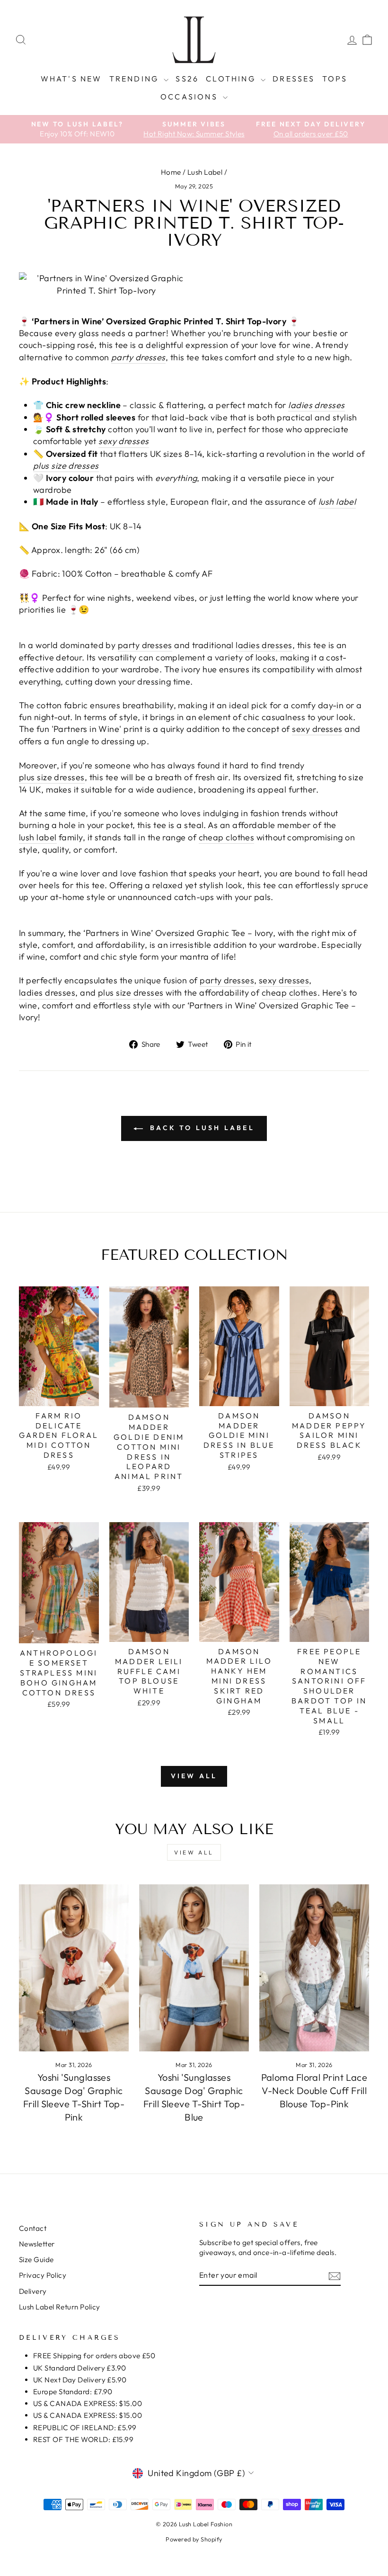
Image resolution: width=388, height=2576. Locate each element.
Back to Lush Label (201, 1128)
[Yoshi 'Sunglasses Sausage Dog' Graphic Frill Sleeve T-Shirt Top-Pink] (74, 1968)
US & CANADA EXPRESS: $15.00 (88, 2403)
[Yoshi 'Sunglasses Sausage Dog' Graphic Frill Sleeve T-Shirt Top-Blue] (194, 1968)
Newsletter (37, 2244)
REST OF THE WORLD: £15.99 (83, 2439)
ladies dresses (316, 405)
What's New (71, 79)
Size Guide (36, 2260)
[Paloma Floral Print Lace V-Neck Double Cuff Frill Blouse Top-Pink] (314, 1968)
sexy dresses (123, 441)
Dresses (294, 79)
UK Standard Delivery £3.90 (80, 2368)
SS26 (187, 79)
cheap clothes (227, 837)
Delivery (33, 2291)
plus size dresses (66, 466)
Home (171, 172)
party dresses (138, 357)
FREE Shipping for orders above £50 (94, 2356)
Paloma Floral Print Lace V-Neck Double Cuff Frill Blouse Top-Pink (314, 2090)
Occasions (190, 97)
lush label (337, 502)
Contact (33, 2228)
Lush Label (205, 172)
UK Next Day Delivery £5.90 (80, 2380)
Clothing (232, 79)
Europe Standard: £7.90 (73, 2392)
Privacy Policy (43, 2275)
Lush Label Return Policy (60, 2307)
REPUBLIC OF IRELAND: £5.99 (85, 2428)
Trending (136, 79)
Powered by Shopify (194, 2539)
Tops (335, 79)
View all (194, 1776)
